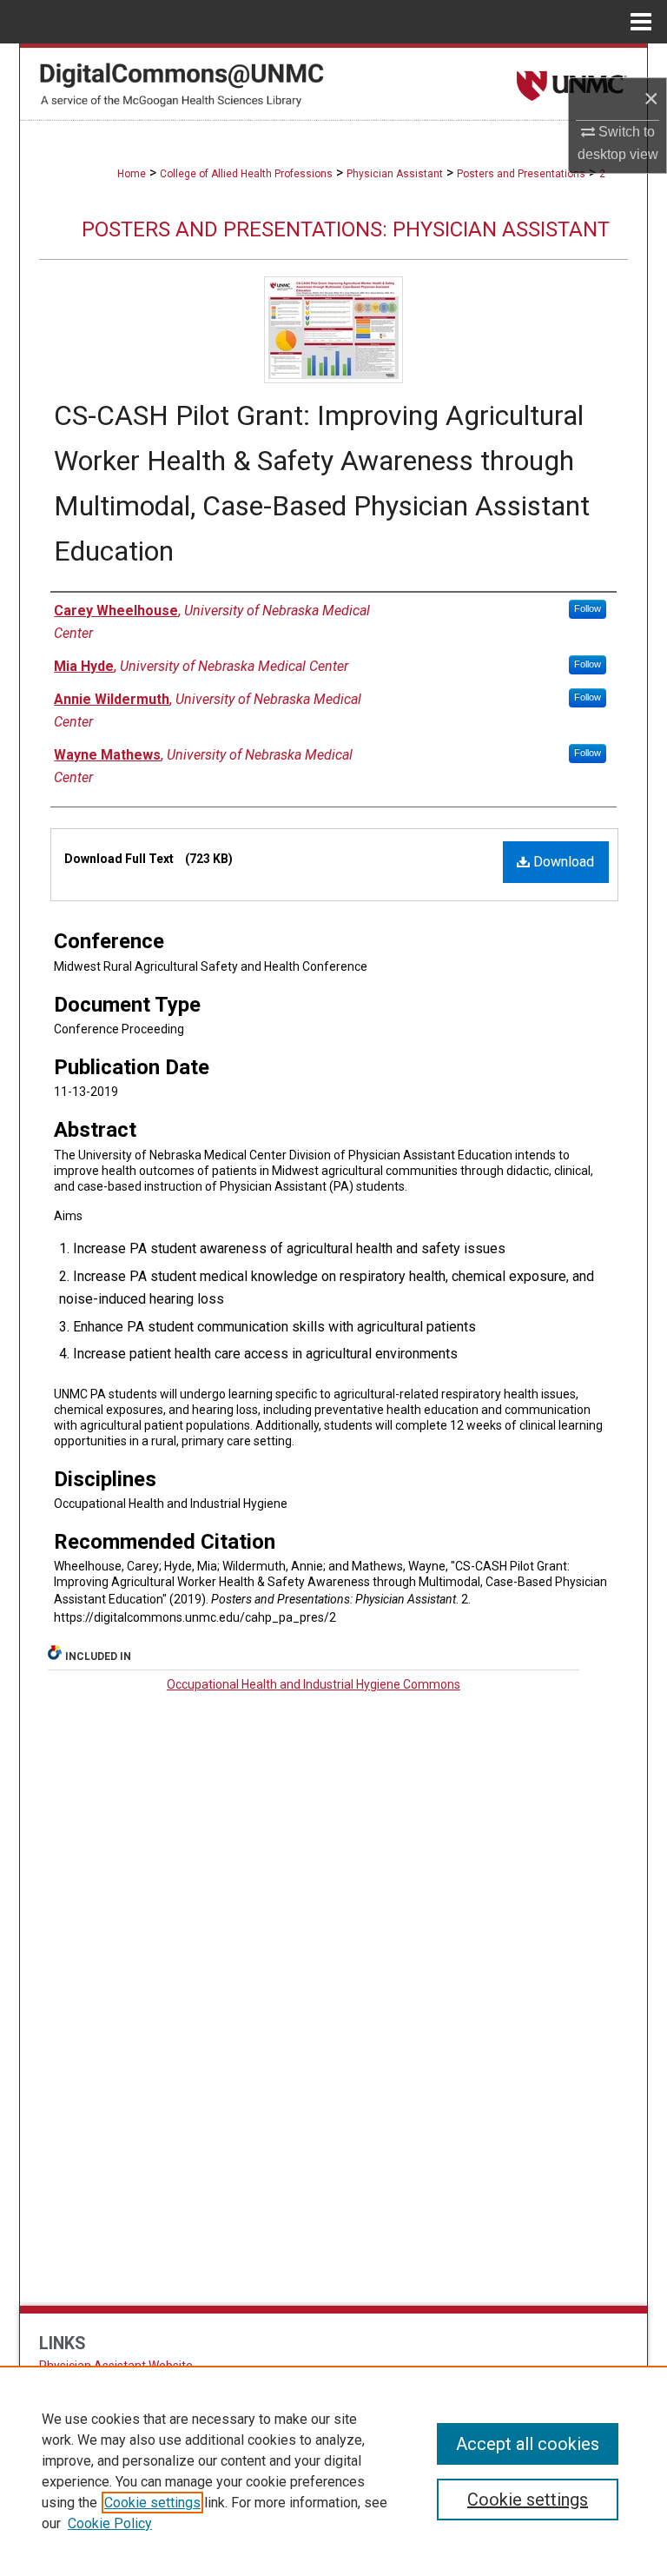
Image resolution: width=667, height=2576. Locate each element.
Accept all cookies (528, 2444)
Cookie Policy (110, 2523)
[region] (333, 2471)
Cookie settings (152, 2503)
